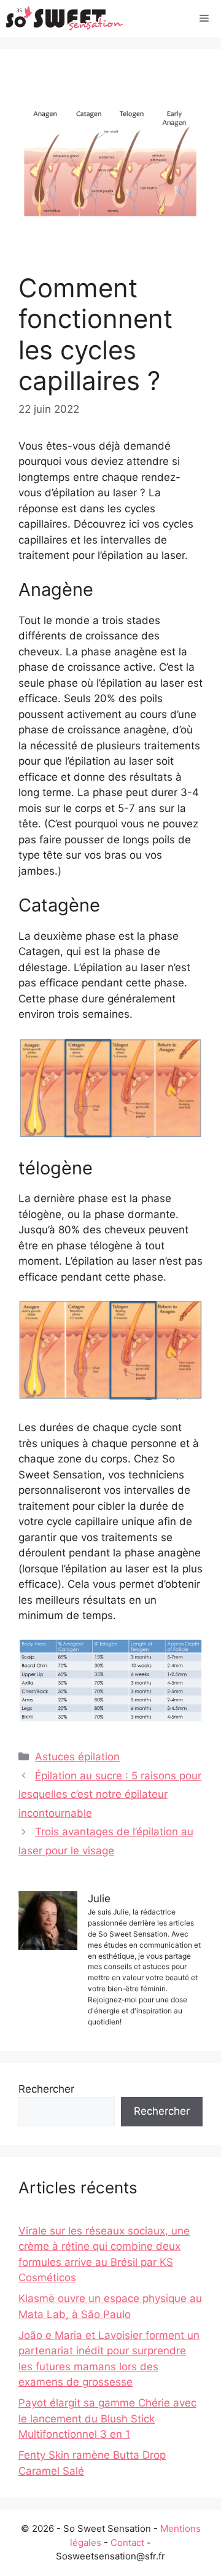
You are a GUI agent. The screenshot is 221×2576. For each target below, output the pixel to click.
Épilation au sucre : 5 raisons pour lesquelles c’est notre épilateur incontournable (110, 1794)
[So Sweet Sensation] (65, 18)
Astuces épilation (77, 1757)
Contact (127, 2543)
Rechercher (46, 2089)
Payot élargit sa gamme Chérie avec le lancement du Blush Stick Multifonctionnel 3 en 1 (107, 2418)
